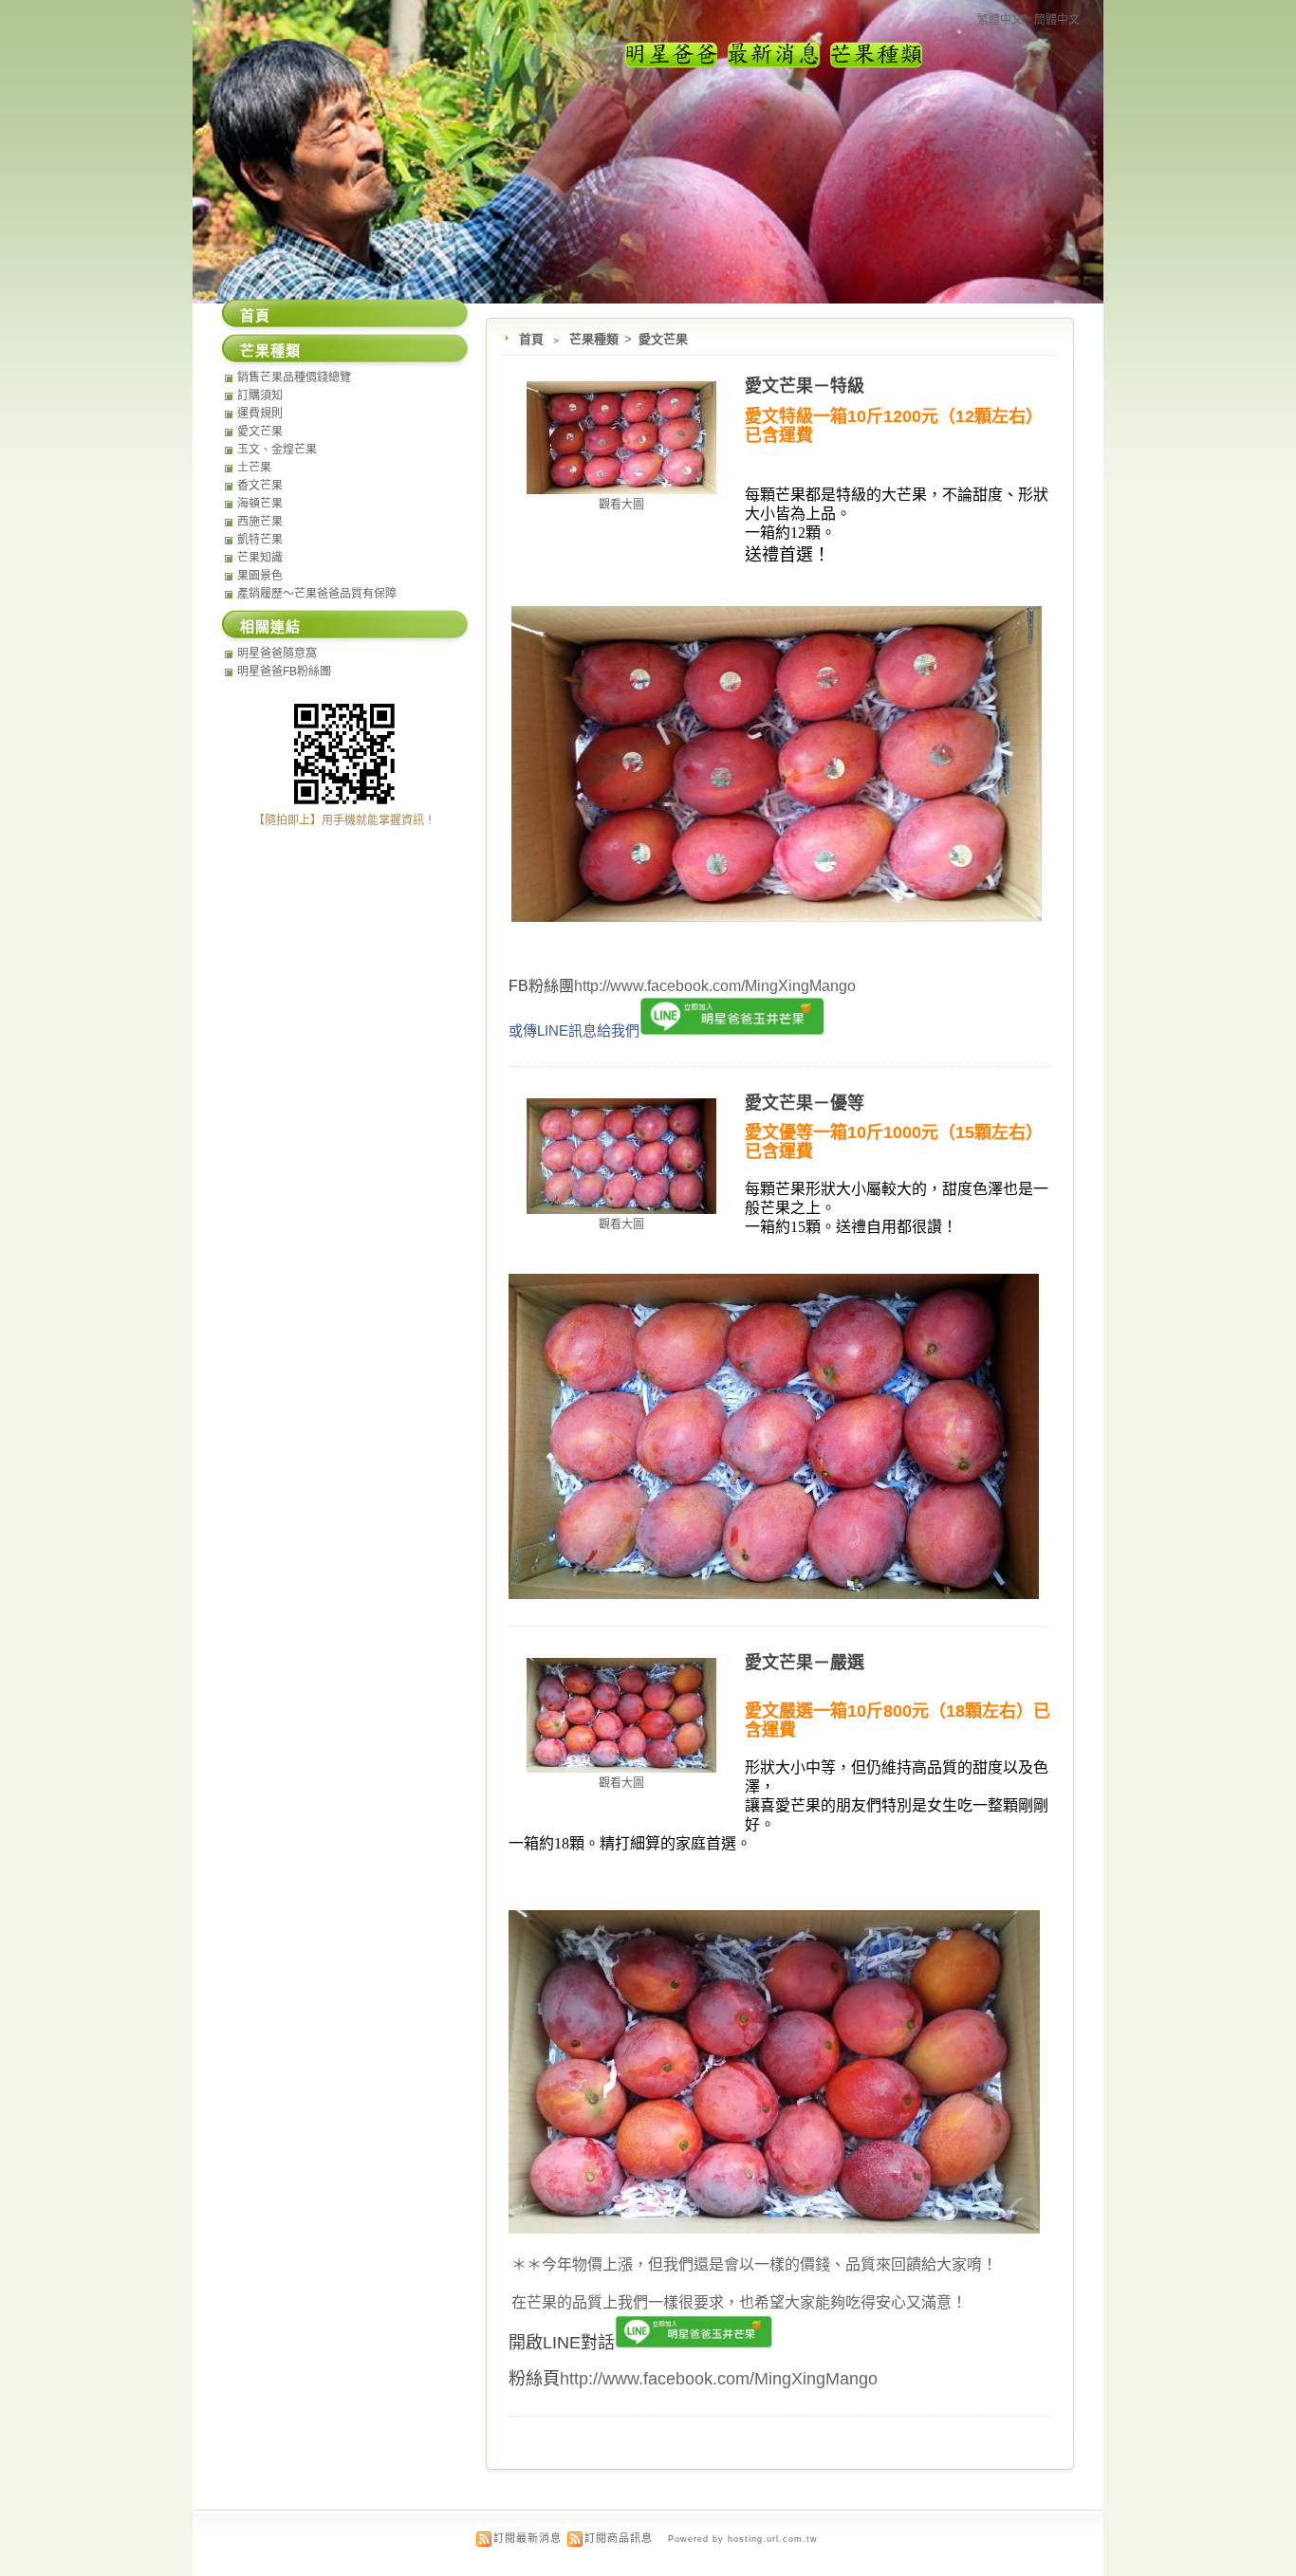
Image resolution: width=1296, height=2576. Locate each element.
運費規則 (260, 414)
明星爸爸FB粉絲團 (284, 672)
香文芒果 (260, 486)
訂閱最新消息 (528, 2538)
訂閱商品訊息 (619, 2538)
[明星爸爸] (672, 65)
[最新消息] (774, 65)
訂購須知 (260, 396)
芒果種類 (595, 339)
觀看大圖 (621, 505)
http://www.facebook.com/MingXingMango (715, 986)
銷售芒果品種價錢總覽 (294, 377)
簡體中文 (1057, 20)
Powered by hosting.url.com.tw (743, 2539)
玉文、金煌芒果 (277, 450)
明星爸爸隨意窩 (277, 653)
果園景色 (260, 576)
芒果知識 (260, 558)
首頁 (531, 339)
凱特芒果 (260, 540)
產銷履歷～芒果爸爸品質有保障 (317, 594)
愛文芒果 (663, 339)
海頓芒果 (260, 504)
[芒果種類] (877, 65)
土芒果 (254, 468)
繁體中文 (1000, 20)
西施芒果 (260, 522)
